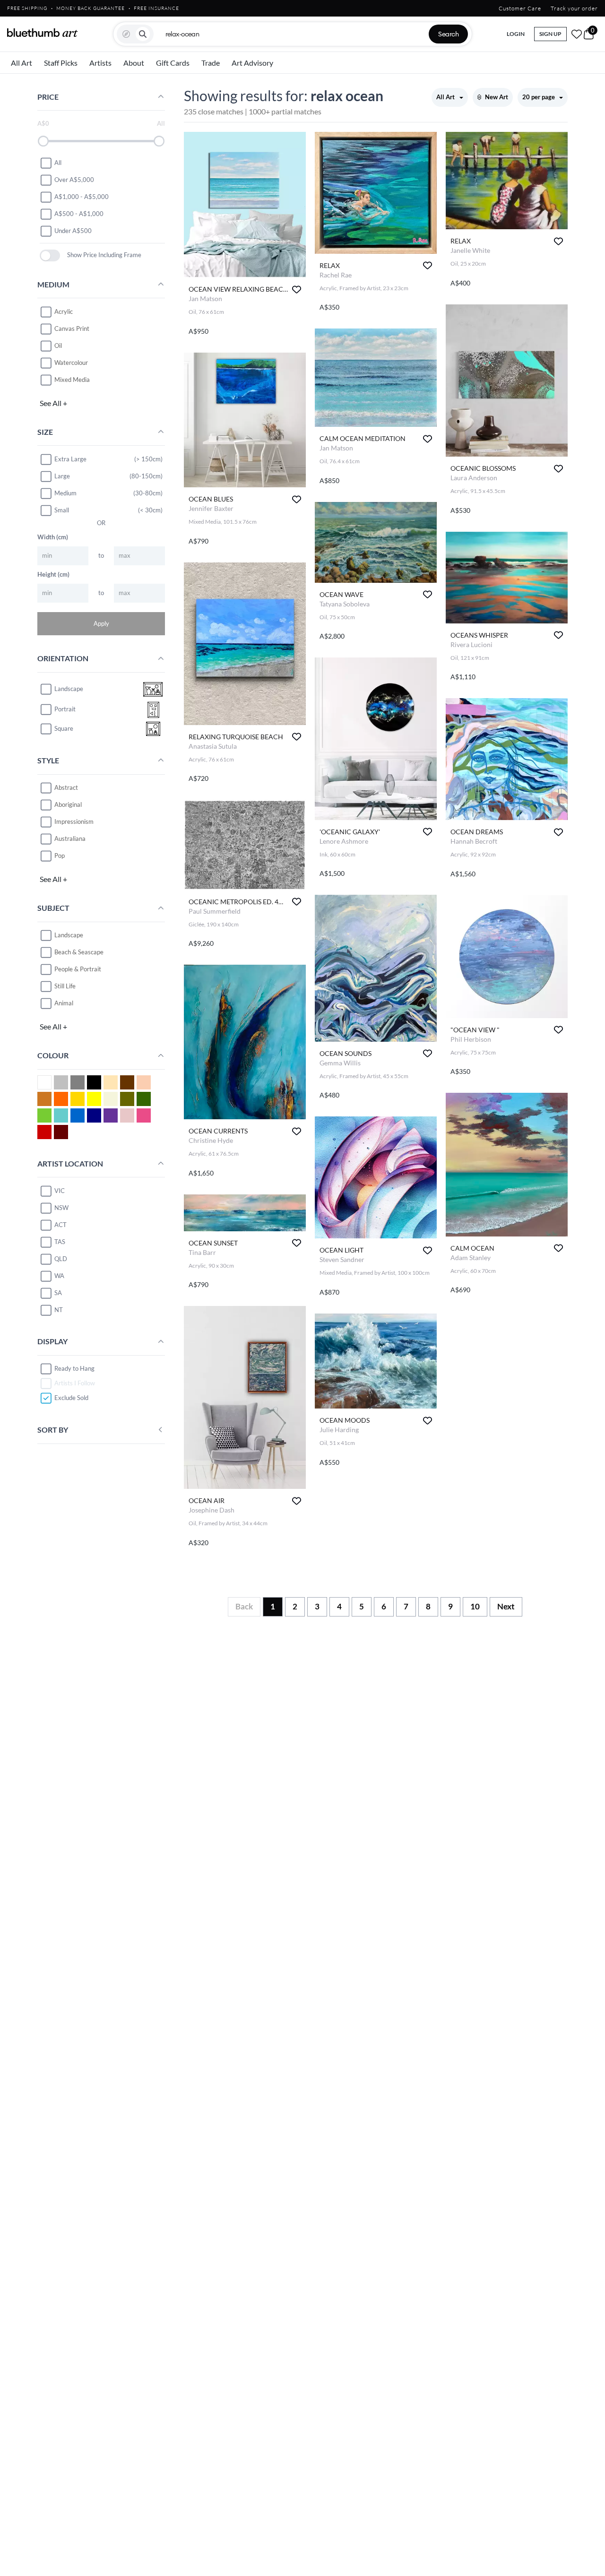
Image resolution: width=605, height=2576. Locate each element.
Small (62, 510)
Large (62, 476)
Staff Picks (61, 63)
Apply (101, 623)
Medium (65, 493)
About (134, 63)
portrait (65, 709)
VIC (60, 1191)
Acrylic (64, 311)
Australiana (70, 838)
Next (506, 1606)
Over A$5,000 (74, 180)
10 (475, 1606)
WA (59, 1276)
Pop (60, 856)
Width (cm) (53, 537)
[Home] (43, 33)
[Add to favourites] (297, 290)
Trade (211, 63)
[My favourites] (577, 34)
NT (59, 1310)
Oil (58, 346)
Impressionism (74, 821)
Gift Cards (173, 63)
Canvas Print (72, 328)
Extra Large (70, 459)
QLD (61, 1259)
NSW (61, 1208)
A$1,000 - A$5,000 (82, 197)
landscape (69, 689)
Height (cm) (53, 574)
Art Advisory (252, 63)
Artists (100, 63)
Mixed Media (72, 380)
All (58, 163)
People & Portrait (78, 969)
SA (58, 1293)
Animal (64, 1003)
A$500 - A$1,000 (79, 214)
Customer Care (520, 8)
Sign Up (550, 34)
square (64, 729)
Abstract (66, 787)
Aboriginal (68, 804)
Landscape (69, 935)
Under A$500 (73, 231)
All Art (22, 63)
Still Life (65, 986)
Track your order (574, 8)
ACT (60, 1225)
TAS (60, 1242)
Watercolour (71, 363)
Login (516, 34)
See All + (53, 403)
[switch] (50, 255)
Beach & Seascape (79, 952)
